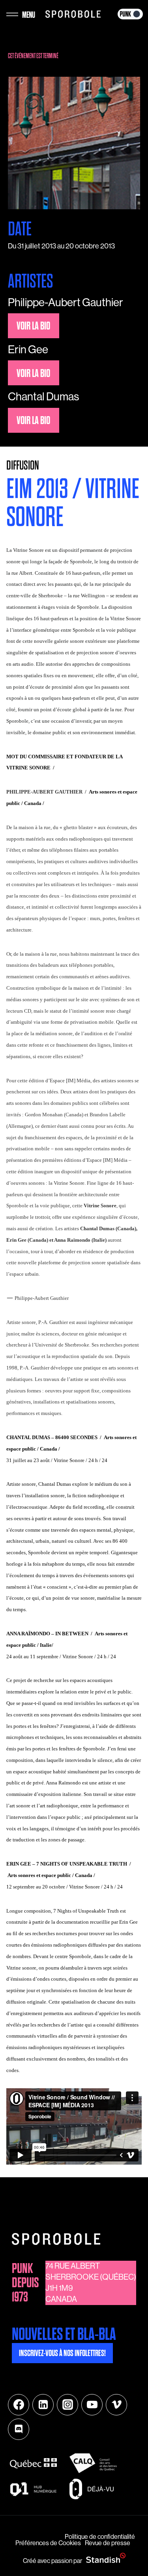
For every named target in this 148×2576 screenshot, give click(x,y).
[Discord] (19, 2429)
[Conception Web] (106, 2558)
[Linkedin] (43, 2405)
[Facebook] (19, 2405)
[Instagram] (67, 2405)
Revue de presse (108, 2543)
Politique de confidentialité (100, 2537)
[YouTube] (92, 2405)
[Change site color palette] (130, 14)
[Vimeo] (116, 2405)
